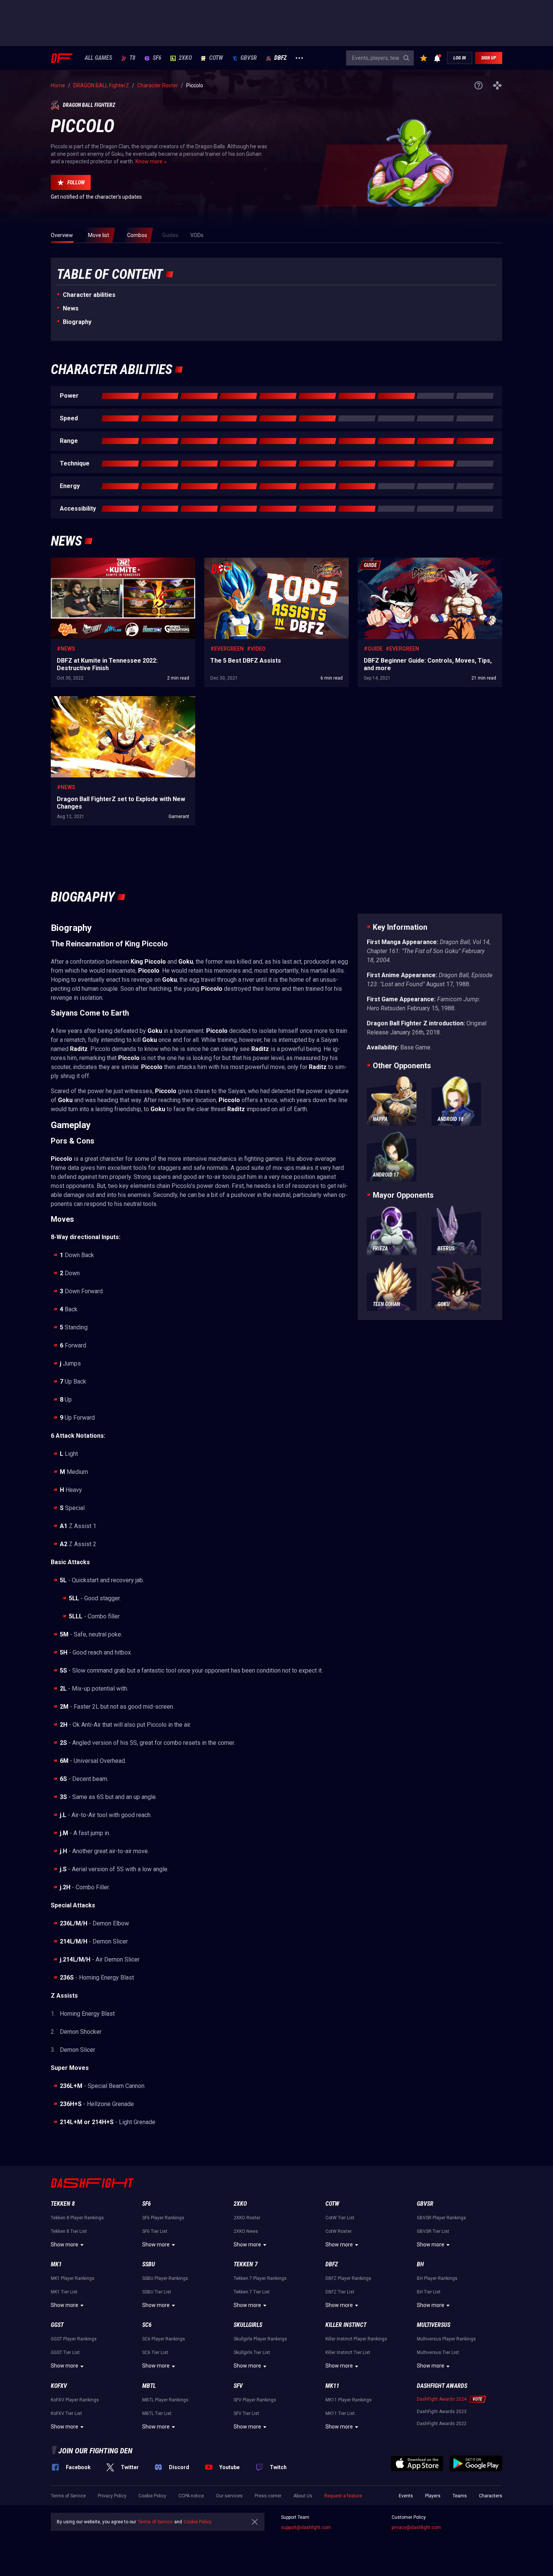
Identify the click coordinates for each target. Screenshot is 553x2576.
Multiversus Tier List (438, 2352)
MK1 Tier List (64, 2292)
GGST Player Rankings (74, 2339)
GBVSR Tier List (433, 2231)
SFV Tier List (246, 2413)
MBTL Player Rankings (165, 2400)
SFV (238, 2386)
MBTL (149, 2386)
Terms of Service (68, 2496)
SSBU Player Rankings (165, 2278)
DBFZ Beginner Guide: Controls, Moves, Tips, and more (422, 561)
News (71, 308)
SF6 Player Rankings (163, 2218)
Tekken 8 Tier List (69, 2231)
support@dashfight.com (306, 2527)
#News (66, 649)
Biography (77, 322)
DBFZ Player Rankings (348, 2278)
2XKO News (246, 2231)
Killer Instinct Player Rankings (356, 2339)
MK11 (332, 2386)
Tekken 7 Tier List (252, 2292)
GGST (57, 2325)
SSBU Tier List (157, 2292)
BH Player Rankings (437, 2278)
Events (406, 2496)
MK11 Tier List (340, 2413)
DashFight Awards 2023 (442, 2412)
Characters (491, 2496)
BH (420, 2264)
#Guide (373, 649)
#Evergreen (227, 649)
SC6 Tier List (155, 2352)
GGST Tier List (65, 2352)
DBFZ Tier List (340, 2292)
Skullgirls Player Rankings (260, 2339)
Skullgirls (248, 2325)
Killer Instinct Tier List (348, 2352)
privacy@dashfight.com (416, 2527)
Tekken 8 (63, 2204)
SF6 (157, 58)
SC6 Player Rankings (164, 2339)
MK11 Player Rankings (349, 2400)
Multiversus (434, 2325)
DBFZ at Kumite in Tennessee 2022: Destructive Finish (114, 561)
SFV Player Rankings (255, 2400)
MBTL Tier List (157, 2413)
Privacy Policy (112, 2496)
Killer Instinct (346, 2325)
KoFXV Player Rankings (75, 2400)
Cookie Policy (152, 2496)
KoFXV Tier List (66, 2413)
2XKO (185, 58)
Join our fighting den (95, 2451)
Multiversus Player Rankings (446, 2339)
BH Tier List (429, 2292)
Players (433, 2496)
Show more (65, 2244)
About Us (303, 2496)
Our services (229, 2496)
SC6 (147, 2325)
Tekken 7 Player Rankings (260, 2278)
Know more (149, 161)
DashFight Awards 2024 (442, 2399)
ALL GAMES (98, 58)
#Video (256, 649)
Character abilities (89, 295)
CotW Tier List (340, 2218)
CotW (216, 58)
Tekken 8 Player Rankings (77, 2218)
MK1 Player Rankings (73, 2278)
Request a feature (343, 2496)
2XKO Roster (247, 2218)
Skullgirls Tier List (252, 2352)
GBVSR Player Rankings (441, 2218)
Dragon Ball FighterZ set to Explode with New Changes (115, 700)
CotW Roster (339, 2231)
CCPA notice (191, 2496)
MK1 (56, 2264)
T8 (132, 58)
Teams (460, 2496)
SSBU (149, 2264)
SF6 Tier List (155, 2231)
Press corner (268, 2496)
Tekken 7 (246, 2264)
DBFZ (280, 58)
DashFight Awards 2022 (442, 2424)
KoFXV (59, 2386)
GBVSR (249, 58)
